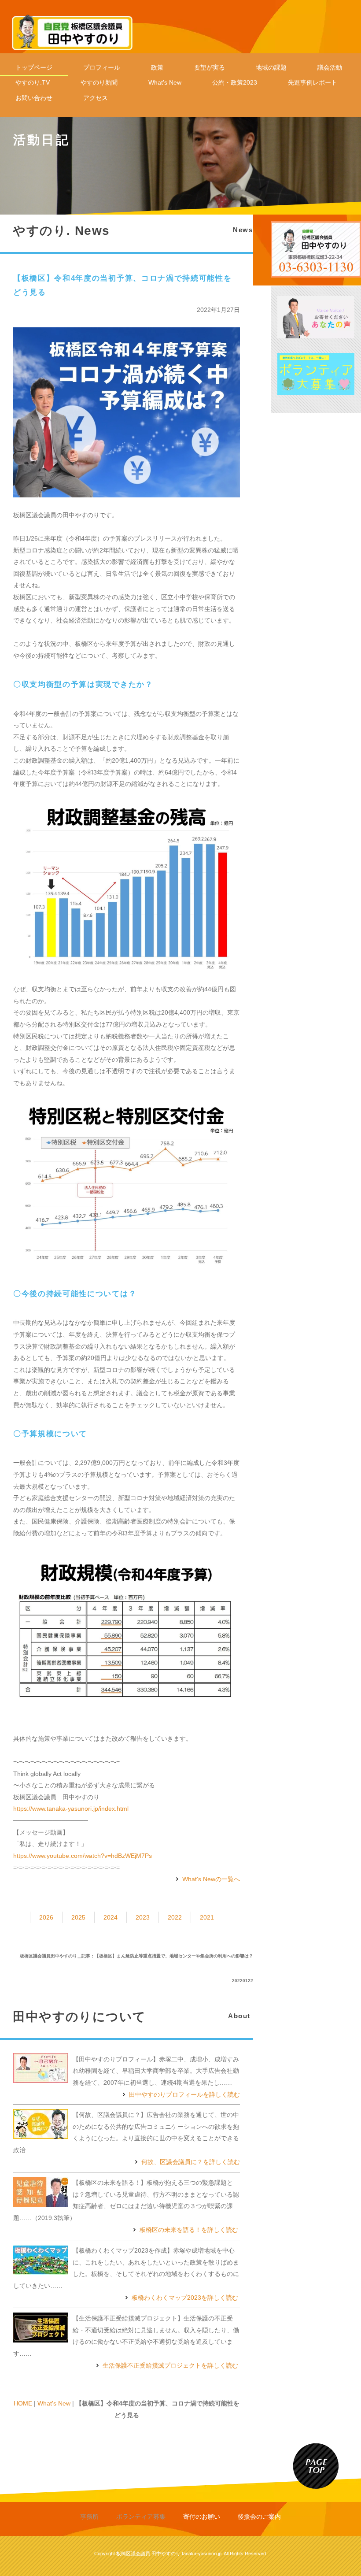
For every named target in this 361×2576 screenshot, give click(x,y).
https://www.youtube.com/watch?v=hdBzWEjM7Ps (83, 1856)
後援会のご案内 (259, 2517)
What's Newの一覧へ (211, 1879)
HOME (23, 2403)
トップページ (34, 67)
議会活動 (330, 67)
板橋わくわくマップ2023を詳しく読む (185, 2298)
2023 (143, 1917)
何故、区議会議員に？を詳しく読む (191, 2162)
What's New (165, 82)
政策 (157, 67)
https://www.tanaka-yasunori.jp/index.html (71, 1809)
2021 (207, 1917)
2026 (46, 1917)
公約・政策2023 (235, 82)
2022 (175, 1917)
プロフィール (102, 67)
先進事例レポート (313, 82)
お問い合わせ (34, 98)
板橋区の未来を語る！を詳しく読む (189, 2230)
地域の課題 (271, 67)
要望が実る (210, 67)
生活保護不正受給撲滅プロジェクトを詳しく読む (170, 2365)
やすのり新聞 (99, 82)
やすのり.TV (33, 82)
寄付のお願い (202, 2517)
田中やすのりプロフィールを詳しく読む (184, 2094)
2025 (78, 1917)
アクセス (96, 98)
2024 (111, 1917)
